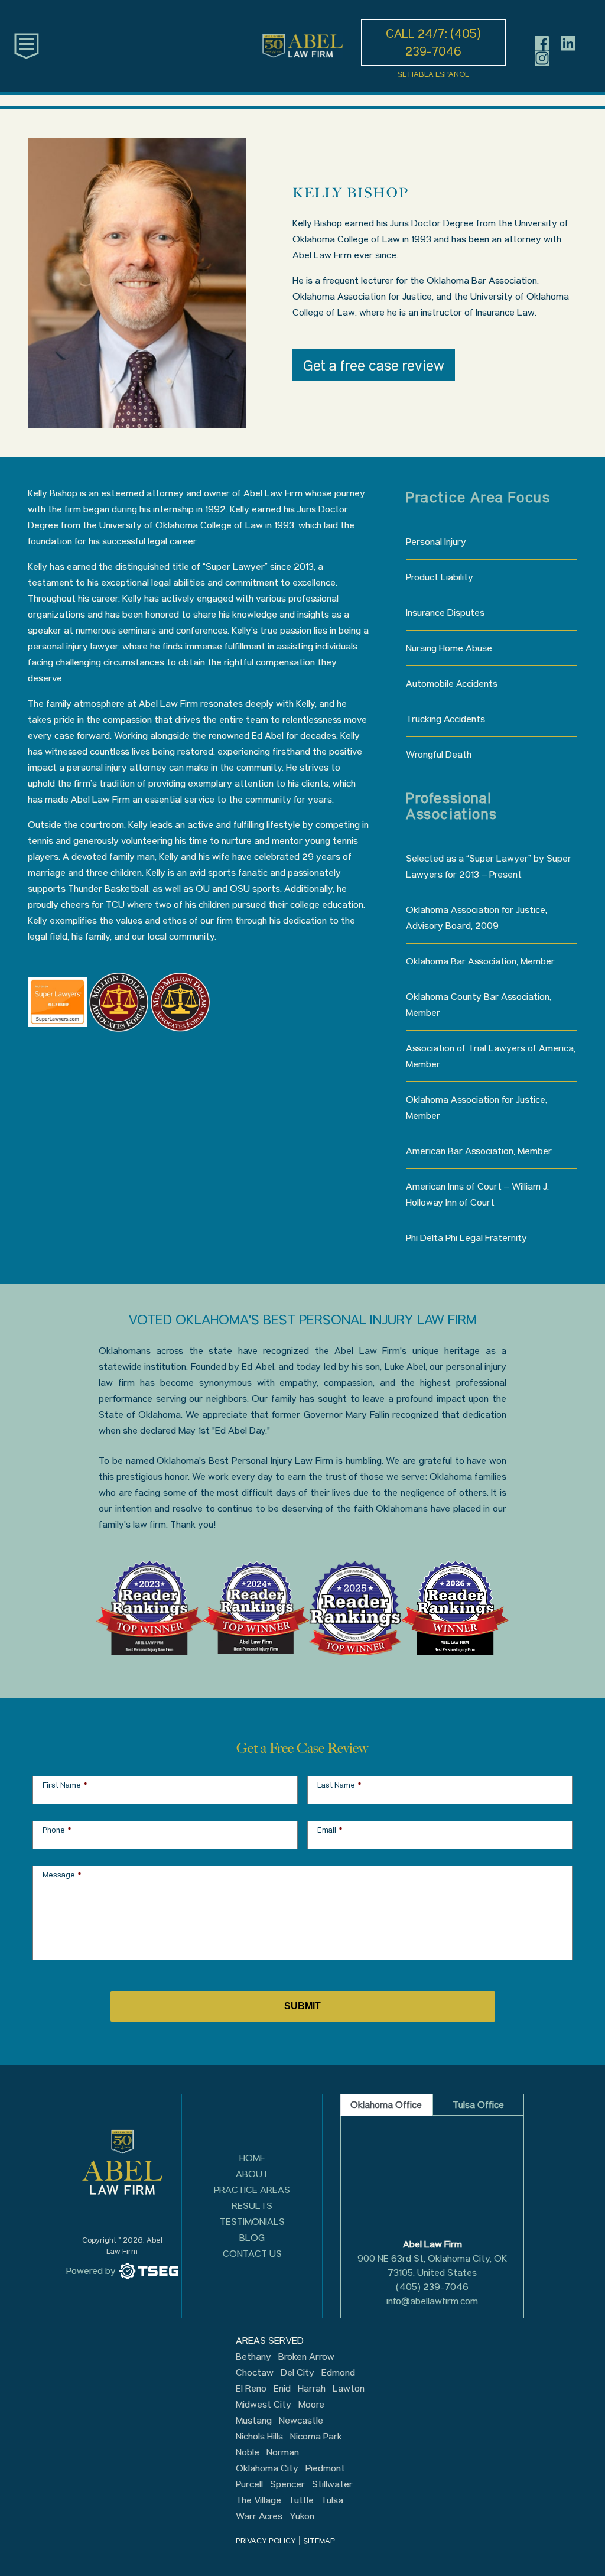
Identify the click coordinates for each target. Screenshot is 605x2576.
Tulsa (332, 2500)
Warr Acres (259, 2516)
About (252, 2174)
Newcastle (301, 2421)
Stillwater (332, 2484)
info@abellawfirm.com (432, 2301)
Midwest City (264, 2405)
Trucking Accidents (445, 719)
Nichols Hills (259, 2437)
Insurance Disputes (445, 613)
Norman (283, 2452)
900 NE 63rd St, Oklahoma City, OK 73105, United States (432, 2265)
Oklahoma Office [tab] (386, 2105)
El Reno (251, 2389)
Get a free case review (374, 366)
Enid (282, 2389)
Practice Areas (252, 2190)
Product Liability (440, 577)
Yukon (302, 2516)
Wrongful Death (439, 754)
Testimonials (252, 2222)
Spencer (287, 2484)
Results (252, 2206)
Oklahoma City (267, 2468)
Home (252, 2158)
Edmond (338, 2373)
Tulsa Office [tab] (478, 2105)
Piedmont (325, 2468)
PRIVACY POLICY (266, 2541)
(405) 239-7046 (432, 2287)
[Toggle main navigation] (27, 45)
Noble (248, 2452)
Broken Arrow (306, 2357)
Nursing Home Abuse (449, 648)
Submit (302, 2006)
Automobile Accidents (452, 683)
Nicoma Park (316, 2437)
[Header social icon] (542, 43)
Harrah (312, 2389)
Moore (311, 2405)
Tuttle (301, 2500)
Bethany (253, 2357)
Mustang (254, 2421)
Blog (252, 2238)
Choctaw (255, 2373)
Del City (297, 2373)
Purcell (249, 2484)
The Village (258, 2500)
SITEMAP (319, 2541)
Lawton (349, 2389)
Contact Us (252, 2254)
